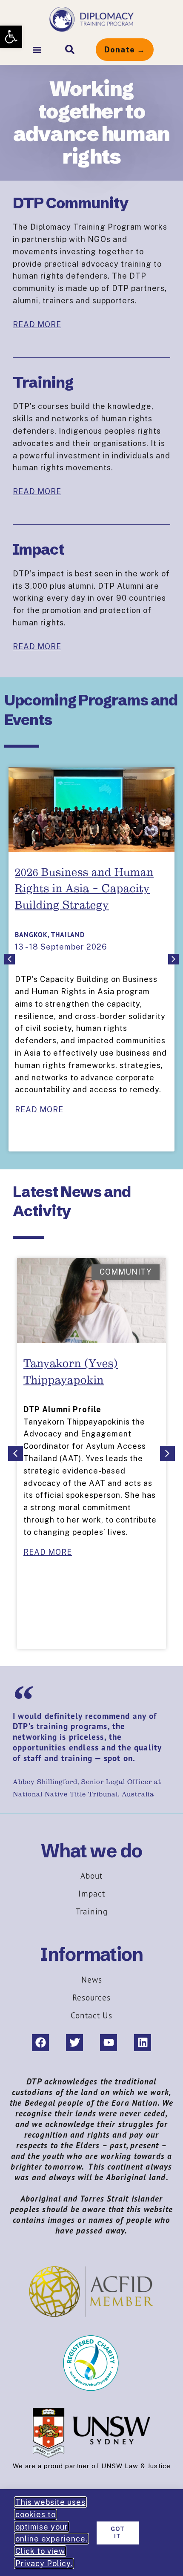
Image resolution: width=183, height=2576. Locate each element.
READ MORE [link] (37, 324)
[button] (37, 50)
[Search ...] (70, 49)
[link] (11, 37)
